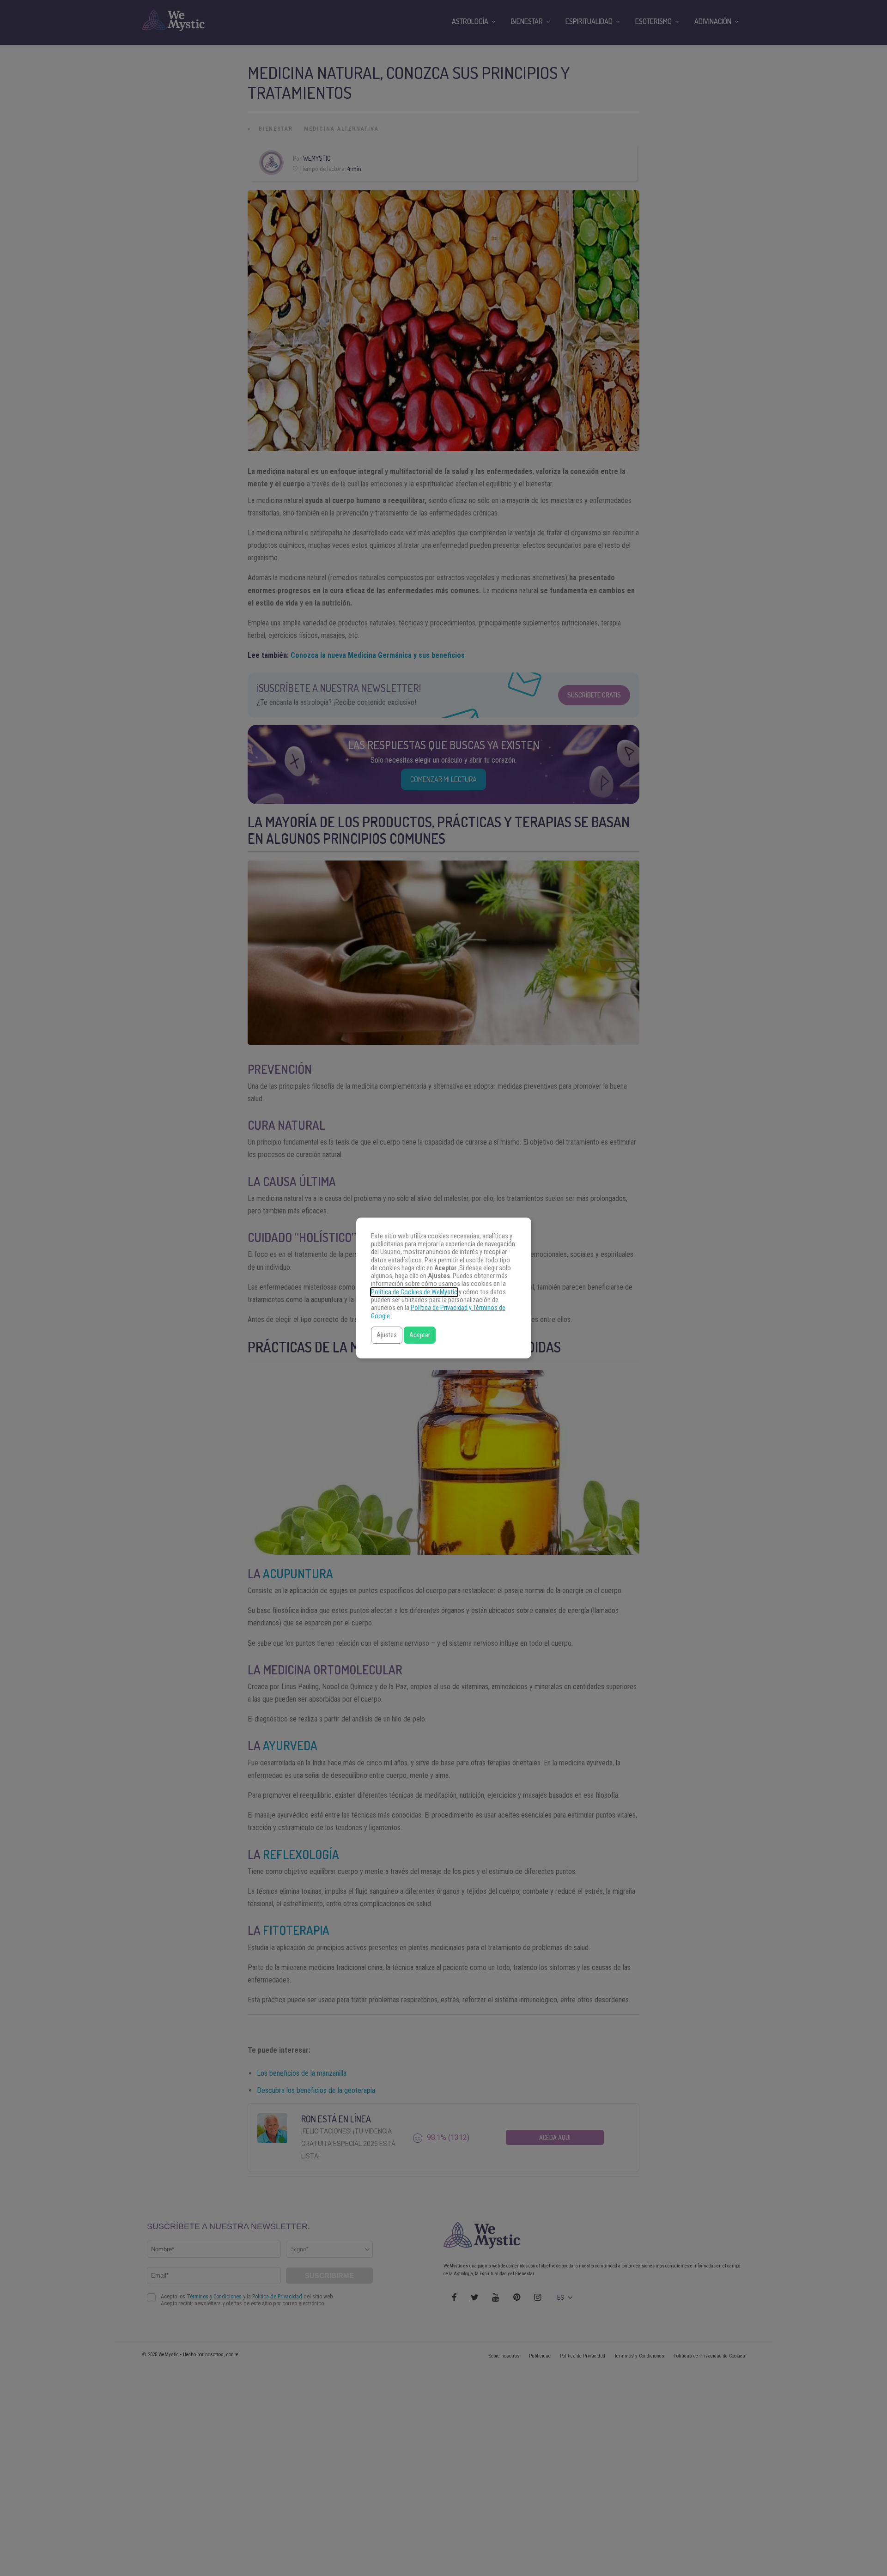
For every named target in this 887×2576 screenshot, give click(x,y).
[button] (387, 1335)
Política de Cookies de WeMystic (414, 1292)
